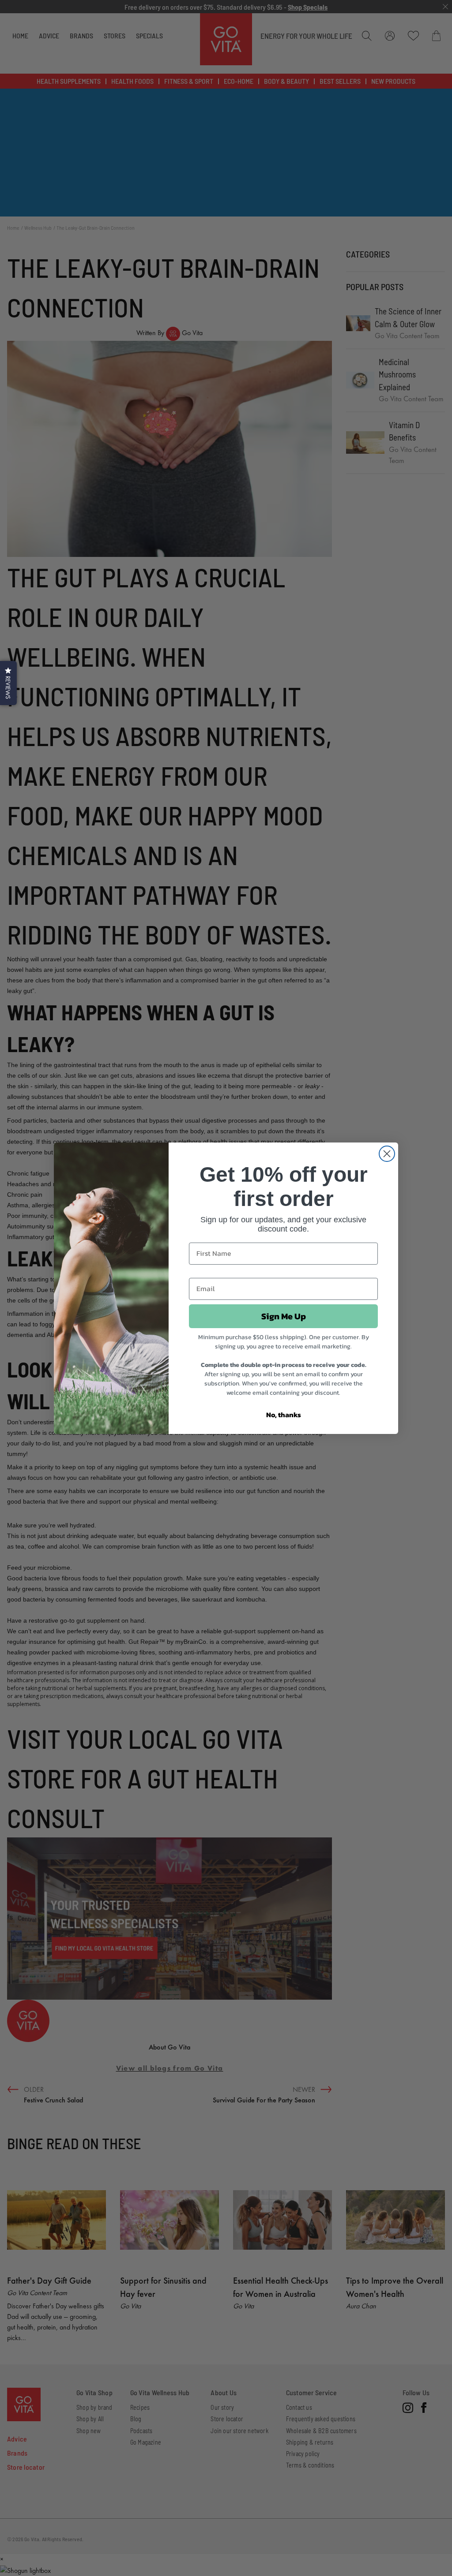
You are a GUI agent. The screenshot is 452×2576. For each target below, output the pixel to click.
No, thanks (284, 1415)
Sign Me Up (284, 1316)
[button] (8, 683)
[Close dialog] (387, 1154)
